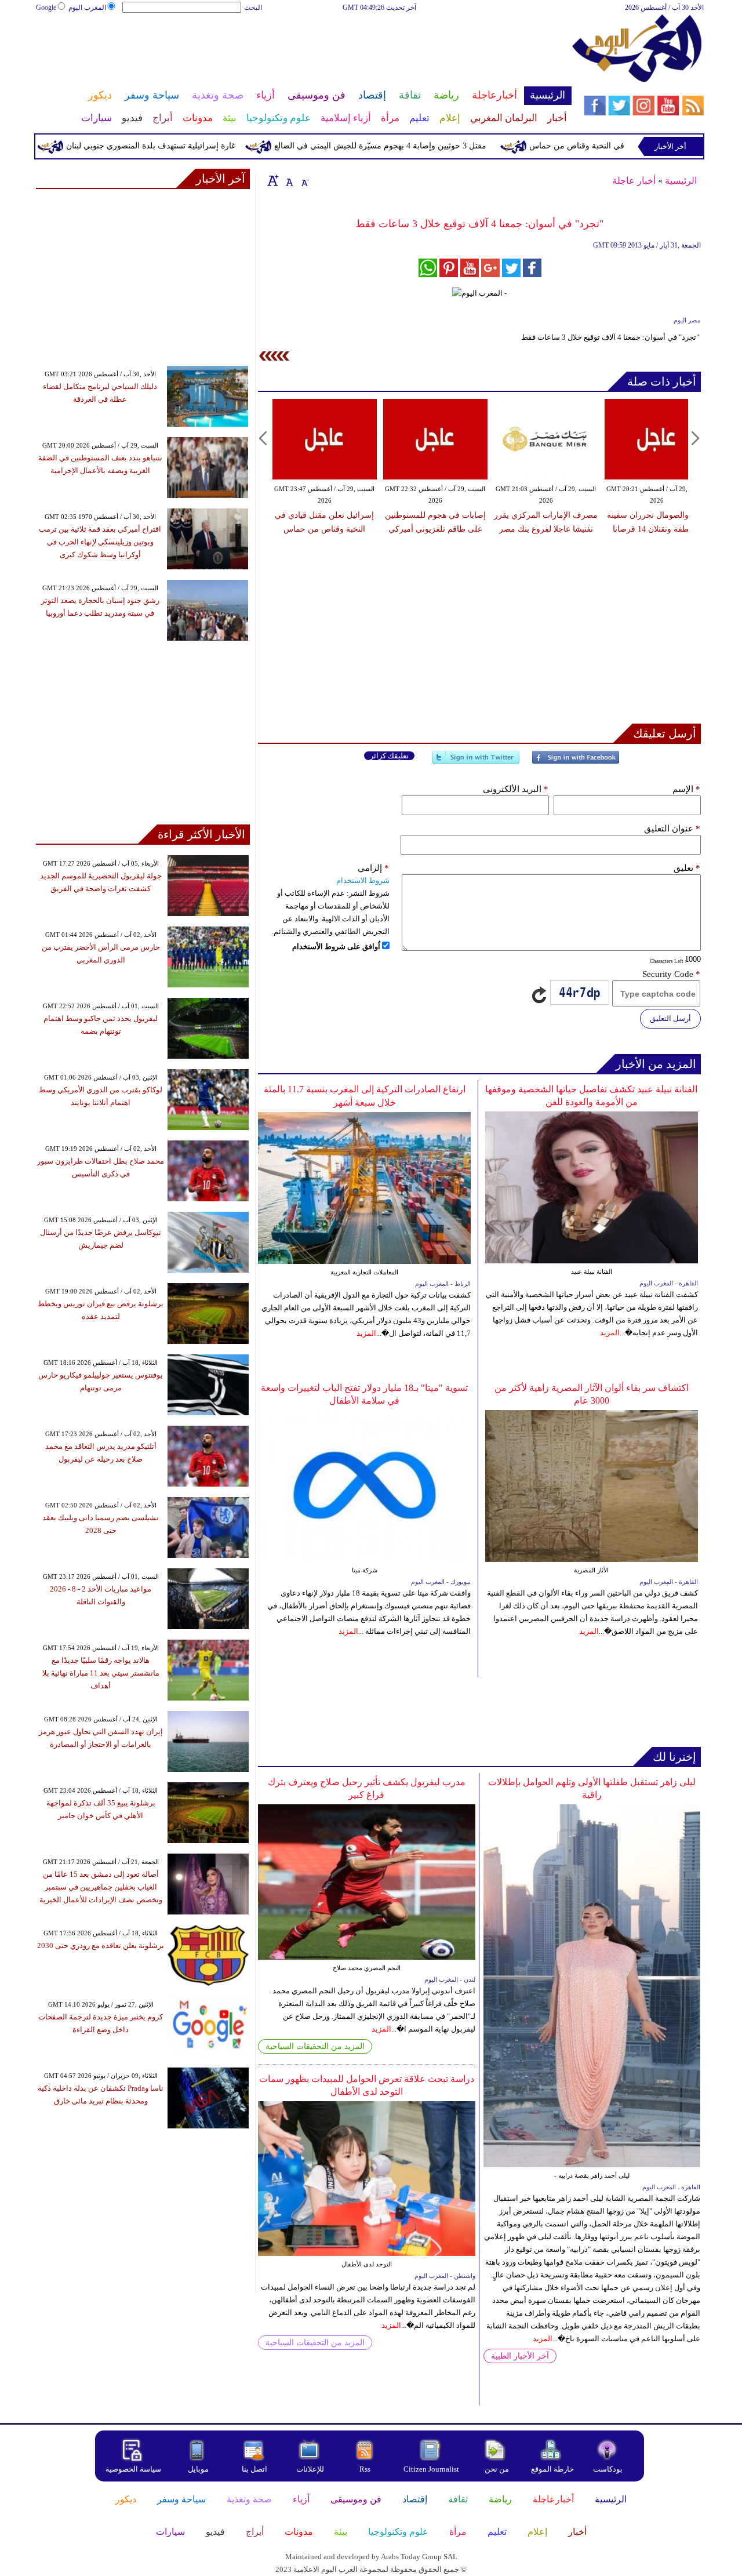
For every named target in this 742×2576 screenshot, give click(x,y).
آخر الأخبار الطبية (520, 2356)
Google (46, 8)
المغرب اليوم (87, 8)
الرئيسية (681, 181)
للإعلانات (310, 2469)
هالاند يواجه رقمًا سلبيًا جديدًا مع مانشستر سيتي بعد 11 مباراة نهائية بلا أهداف (101, 1673)
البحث (253, 8)
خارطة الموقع (552, 2469)
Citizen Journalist (431, 2469)
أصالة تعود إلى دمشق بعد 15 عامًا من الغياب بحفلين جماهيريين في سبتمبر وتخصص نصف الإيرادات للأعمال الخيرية (101, 1887)
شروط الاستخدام (363, 880)
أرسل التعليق (670, 1018)
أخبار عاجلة (634, 181)
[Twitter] (476, 762)
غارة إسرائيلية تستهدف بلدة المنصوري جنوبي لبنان (192, 146)
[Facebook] (576, 762)
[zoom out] (304, 180)
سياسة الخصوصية (133, 2469)
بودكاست (608, 2469)
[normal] (288, 180)
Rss (366, 2469)
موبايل (199, 2469)
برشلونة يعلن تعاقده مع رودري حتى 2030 (101, 1945)
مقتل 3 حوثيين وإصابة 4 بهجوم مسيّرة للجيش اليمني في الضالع (421, 146)
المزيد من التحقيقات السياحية (315, 2046)
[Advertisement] (303, 51)
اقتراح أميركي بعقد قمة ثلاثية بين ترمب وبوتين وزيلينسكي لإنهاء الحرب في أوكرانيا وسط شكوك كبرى (100, 542)
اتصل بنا (254, 2469)
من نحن (497, 2469)
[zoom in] (273, 180)
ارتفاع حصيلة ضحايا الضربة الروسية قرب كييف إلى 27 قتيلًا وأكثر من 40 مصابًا (677, 529)
